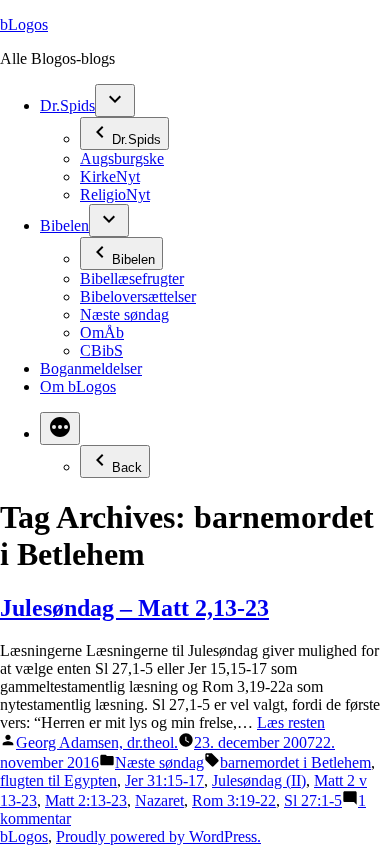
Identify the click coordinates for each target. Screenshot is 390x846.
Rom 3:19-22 (234, 800)
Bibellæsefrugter (132, 278)
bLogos (24, 24)
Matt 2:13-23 (86, 800)
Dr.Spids (67, 105)
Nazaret (159, 800)
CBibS (101, 350)
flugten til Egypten (58, 780)
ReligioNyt (115, 194)
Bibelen (64, 225)
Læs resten (291, 722)
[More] (60, 428)
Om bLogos (78, 386)
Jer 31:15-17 (164, 780)
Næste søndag (124, 314)
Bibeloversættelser (138, 296)
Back (127, 467)
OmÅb (102, 332)
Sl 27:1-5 (313, 800)
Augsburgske (122, 158)
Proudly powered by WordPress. (158, 836)
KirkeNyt (110, 176)
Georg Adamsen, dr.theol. (97, 742)
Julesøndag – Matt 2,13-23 (134, 608)
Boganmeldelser (91, 368)
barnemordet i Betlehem (295, 762)
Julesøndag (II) (259, 780)
